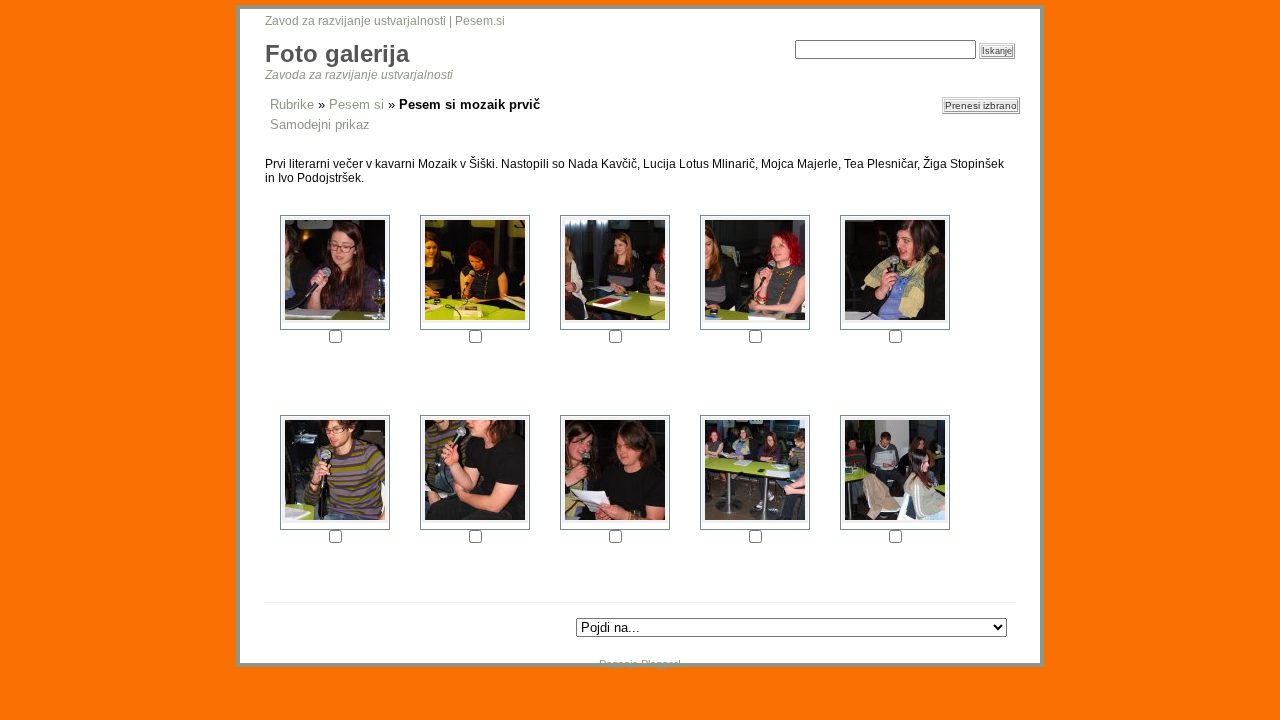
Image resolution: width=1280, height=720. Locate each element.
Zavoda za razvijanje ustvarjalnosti (359, 75)
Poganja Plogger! (640, 664)
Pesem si (356, 104)
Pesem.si (480, 21)
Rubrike (292, 104)
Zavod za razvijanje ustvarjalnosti (355, 21)
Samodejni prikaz (320, 124)
